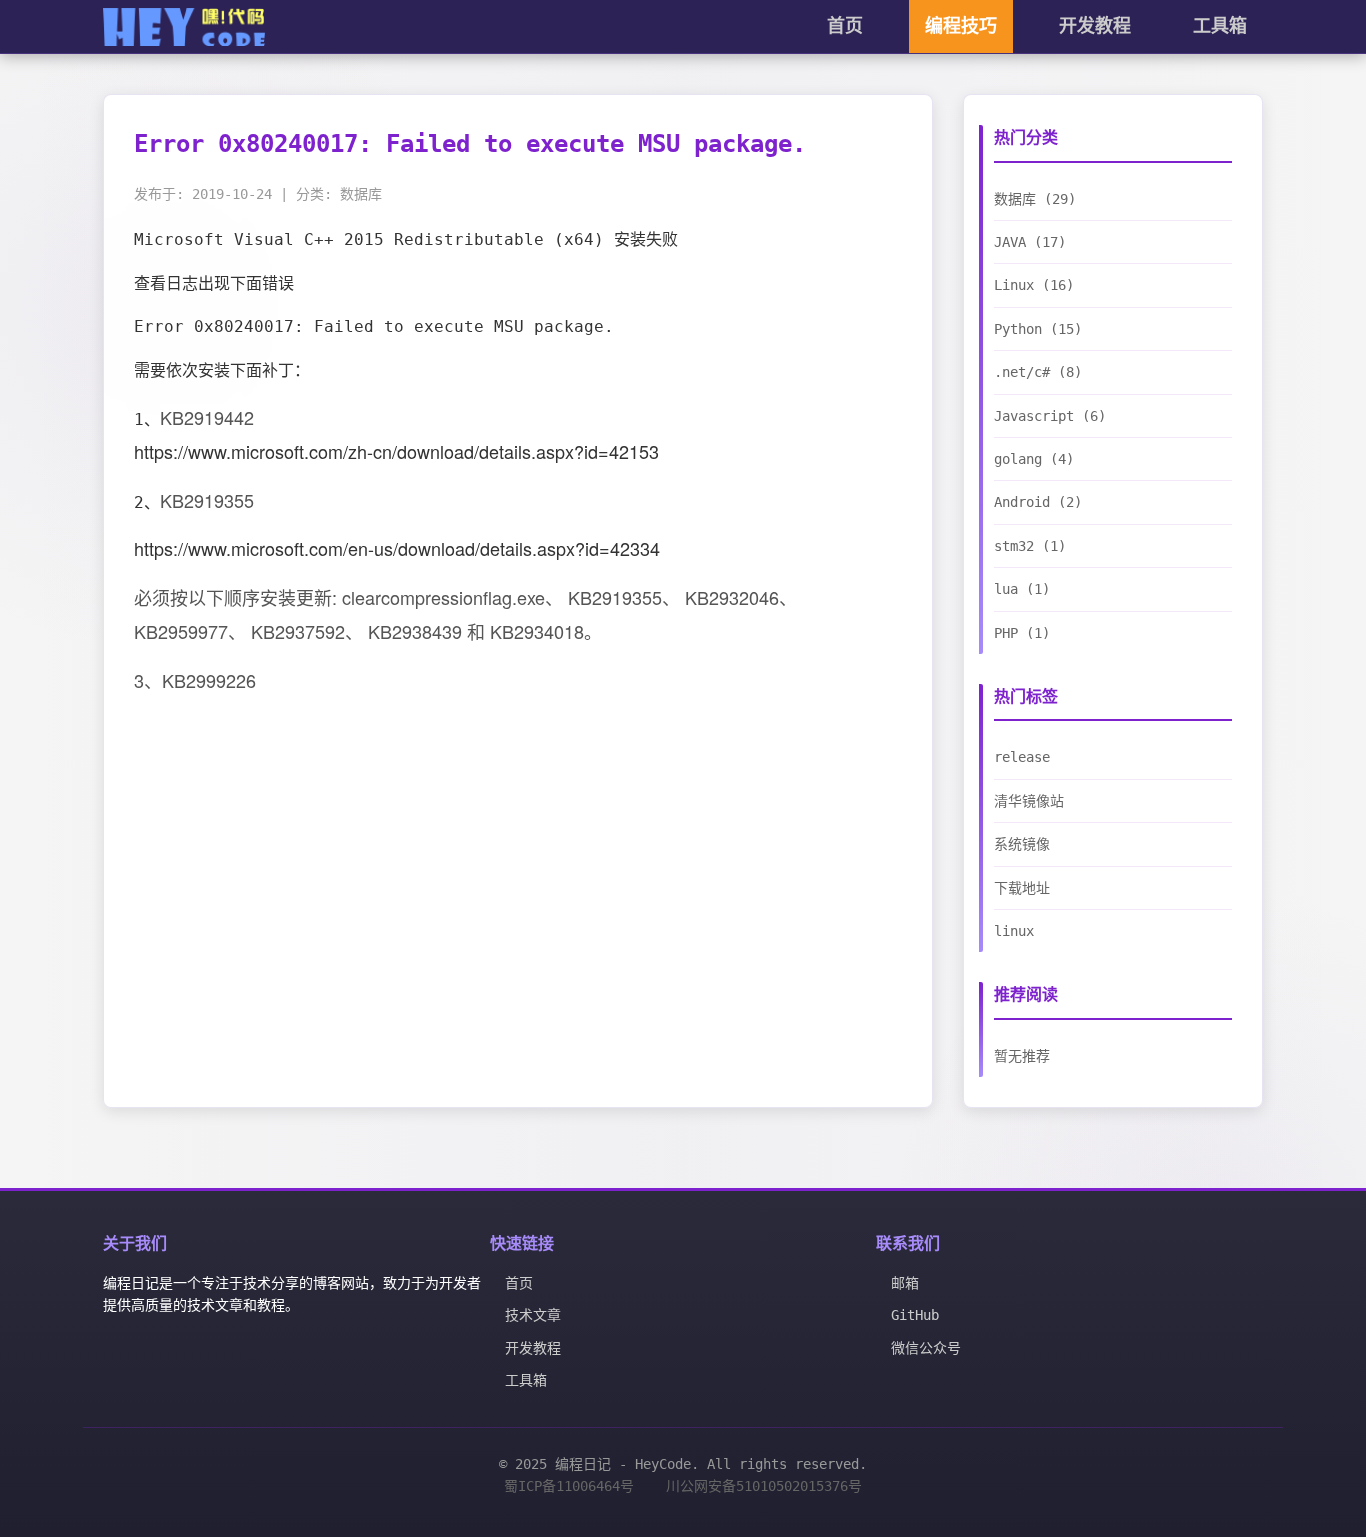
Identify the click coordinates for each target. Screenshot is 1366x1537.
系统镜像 (1022, 844)
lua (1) (1022, 589)
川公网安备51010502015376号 (764, 1486)
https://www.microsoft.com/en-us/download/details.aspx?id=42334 (397, 548)
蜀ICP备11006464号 (569, 1486)
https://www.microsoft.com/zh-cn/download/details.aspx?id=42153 (396, 451)
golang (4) (1034, 459)
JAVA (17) (1030, 242)
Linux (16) (1034, 285)
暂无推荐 (1022, 1056)
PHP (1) (1022, 633)
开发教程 (1095, 26)
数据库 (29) (1035, 199)
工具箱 (1220, 26)
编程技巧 (961, 26)
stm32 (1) (1030, 546)
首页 (845, 26)
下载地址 (1022, 888)
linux (1014, 931)
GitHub (915, 1315)
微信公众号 (926, 1348)
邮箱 (905, 1283)
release (1022, 757)
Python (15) (1038, 329)
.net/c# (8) (1038, 372)
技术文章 (533, 1315)
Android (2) (1038, 502)
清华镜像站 (1029, 801)
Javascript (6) (1050, 416)
